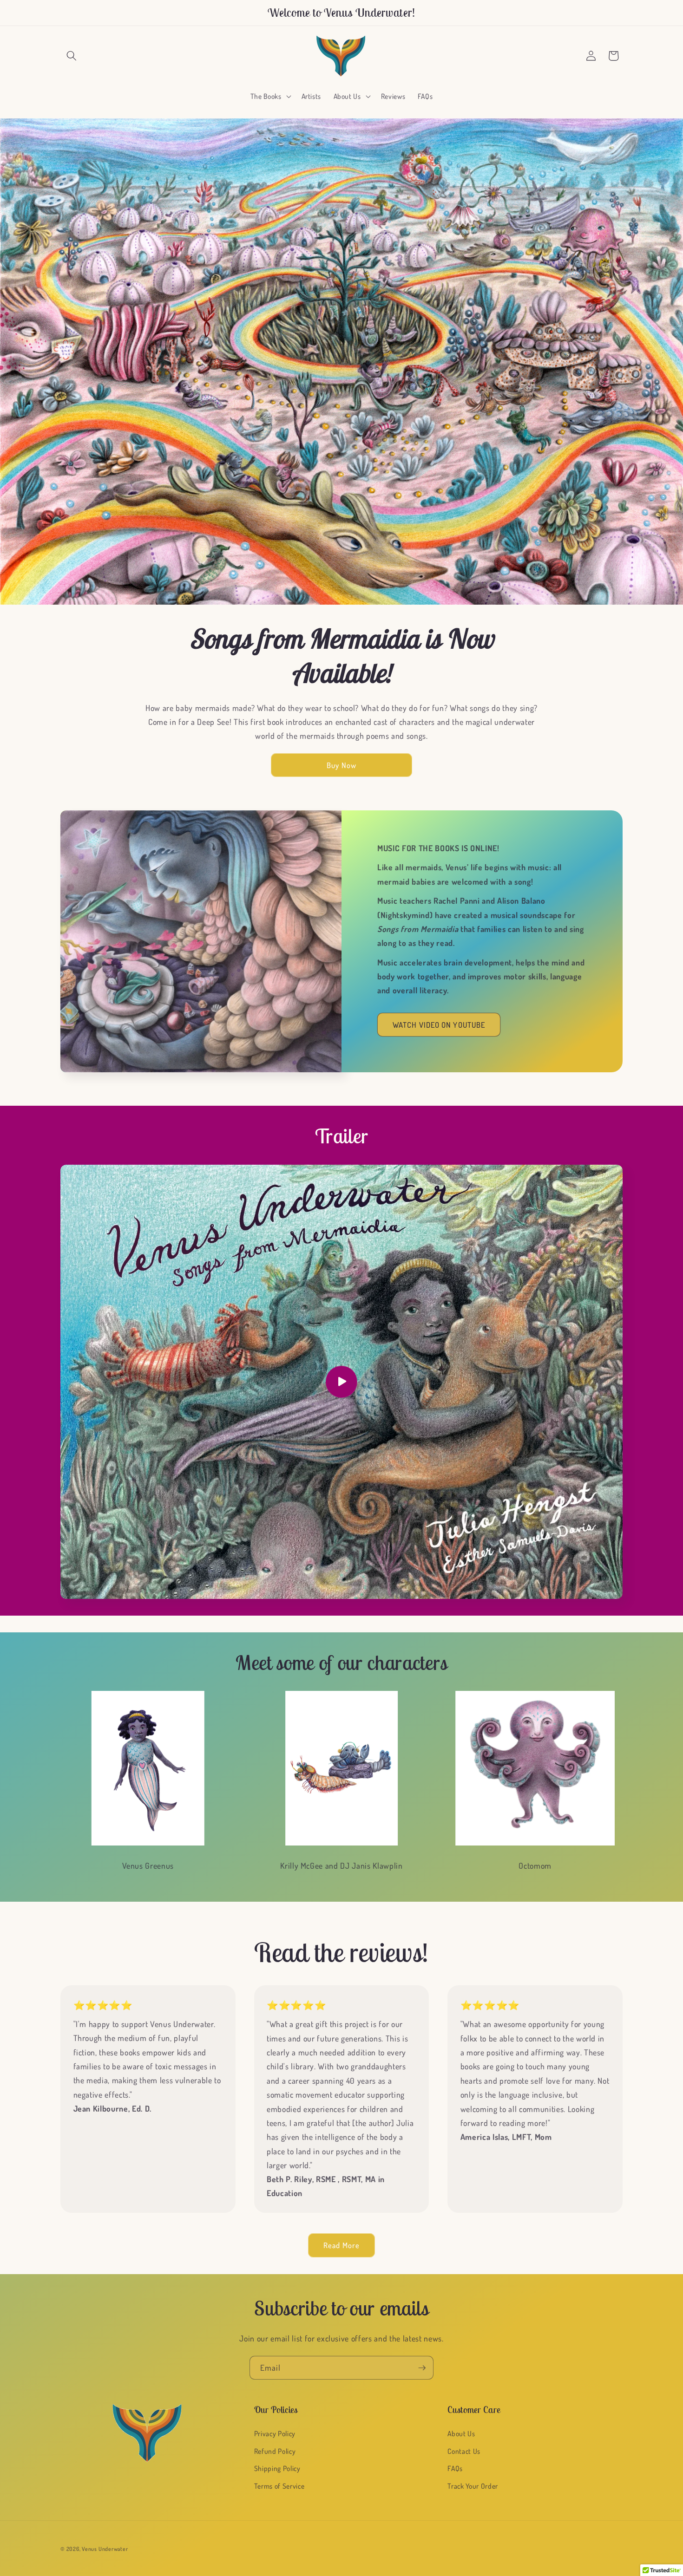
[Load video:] (341, 1382)
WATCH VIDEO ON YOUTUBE (439, 1025)
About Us (461, 2433)
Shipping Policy (277, 2468)
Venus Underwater (105, 2549)
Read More (341, 2245)
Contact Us (464, 2451)
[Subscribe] (422, 2368)
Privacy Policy (275, 2433)
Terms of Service (279, 2486)
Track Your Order (473, 2486)
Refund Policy (275, 2451)
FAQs (455, 2468)
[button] (72, 56)
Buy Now (341, 765)
